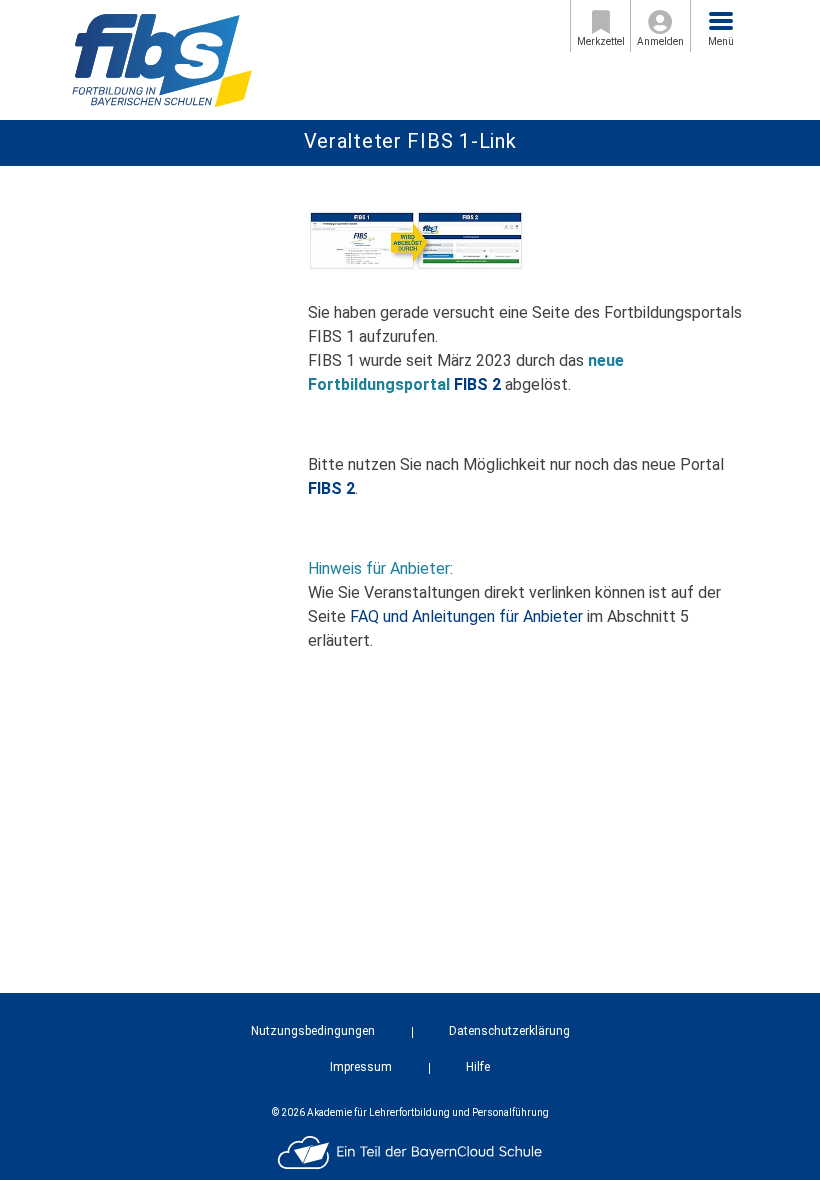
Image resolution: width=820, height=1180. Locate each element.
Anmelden (660, 41)
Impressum (361, 1067)
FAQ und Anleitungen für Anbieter (466, 616)
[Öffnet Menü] (721, 21)
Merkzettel (601, 41)
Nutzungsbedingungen (313, 1031)
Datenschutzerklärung (509, 1031)
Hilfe (478, 1067)
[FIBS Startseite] (161, 58)
